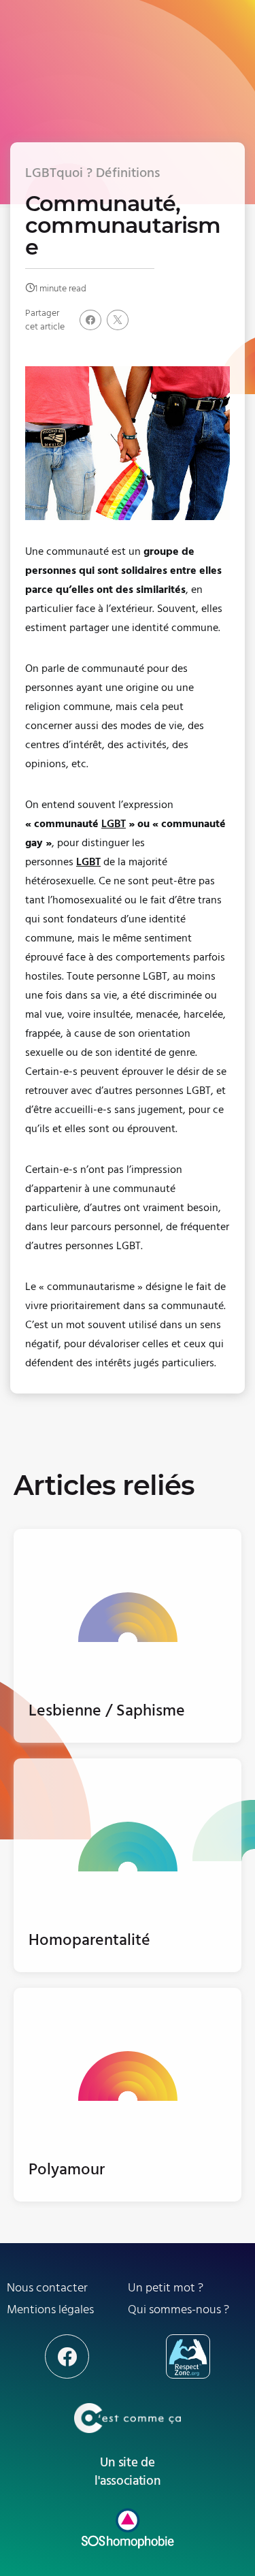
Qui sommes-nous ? (178, 2309)
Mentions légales (50, 2309)
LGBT (88, 862)
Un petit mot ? (166, 2288)
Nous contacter (47, 2288)
